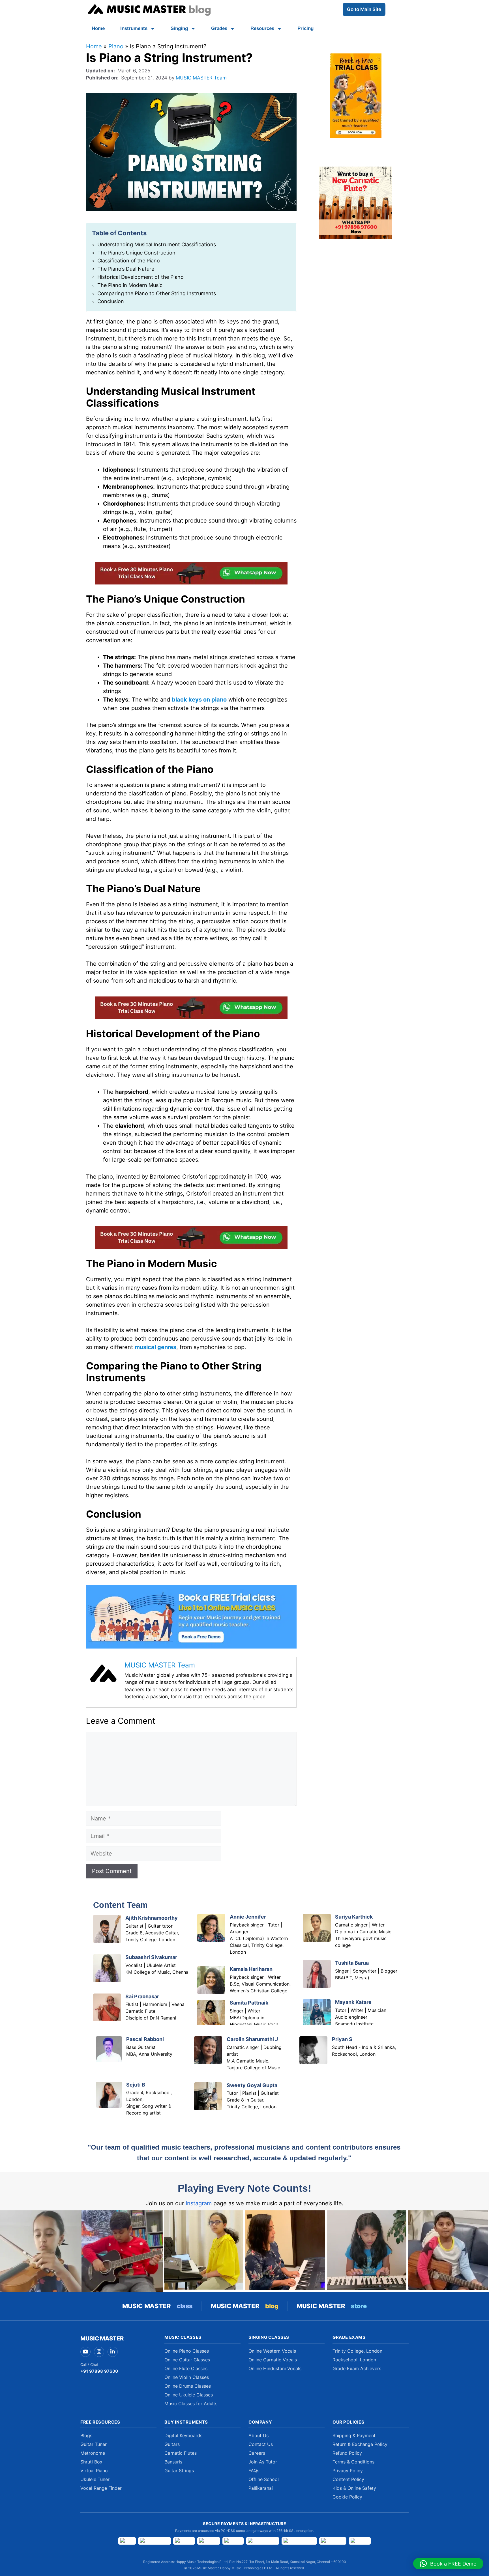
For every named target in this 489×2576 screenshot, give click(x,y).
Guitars (172, 2444)
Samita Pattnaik (249, 2003)
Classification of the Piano (129, 261)
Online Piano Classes (187, 2351)
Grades (219, 28)
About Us (259, 2435)
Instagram (199, 2203)
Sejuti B (136, 2085)
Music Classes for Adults (191, 2404)
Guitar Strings (179, 2471)
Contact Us (261, 2444)
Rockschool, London (354, 2360)
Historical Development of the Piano (141, 277)
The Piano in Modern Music (130, 285)
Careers (257, 2453)
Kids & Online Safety (354, 2488)
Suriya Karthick (354, 1917)
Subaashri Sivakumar (151, 1957)
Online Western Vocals (272, 2351)
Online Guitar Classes (187, 2360)
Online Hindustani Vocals (275, 2368)
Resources (262, 28)
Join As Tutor (263, 2462)
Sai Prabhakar (142, 1996)
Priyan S (342, 2039)
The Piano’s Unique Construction (136, 253)
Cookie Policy (347, 2497)
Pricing (305, 28)
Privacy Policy (348, 2471)
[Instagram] (99, 2352)
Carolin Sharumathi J (252, 2039)
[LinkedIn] (113, 2352)
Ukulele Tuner (95, 2479)
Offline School (264, 2479)
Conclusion (111, 301)
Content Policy (348, 2479)
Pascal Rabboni (145, 2039)
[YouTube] (85, 2352)
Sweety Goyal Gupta (252, 2085)
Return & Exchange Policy (360, 2444)
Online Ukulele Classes (189, 2395)
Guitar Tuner (94, 2444)
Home (98, 28)
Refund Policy (347, 2453)
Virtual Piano (94, 2471)
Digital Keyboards (183, 2435)
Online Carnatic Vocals (273, 2360)
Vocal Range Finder (101, 2488)
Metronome (93, 2453)
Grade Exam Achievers (357, 2368)
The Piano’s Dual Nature (126, 269)
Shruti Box (91, 2462)
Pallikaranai (261, 2488)
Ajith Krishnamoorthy (152, 1918)
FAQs (254, 2471)
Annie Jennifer (248, 1917)
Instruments (134, 28)
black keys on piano (199, 700)
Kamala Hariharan (251, 1969)
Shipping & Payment (354, 2435)
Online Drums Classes (188, 2386)
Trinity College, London (357, 2351)
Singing (179, 28)
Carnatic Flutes (181, 2453)
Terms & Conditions (353, 2462)
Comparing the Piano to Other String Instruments (157, 293)
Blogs (86, 2435)
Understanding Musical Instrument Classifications (157, 244)
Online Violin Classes (187, 2377)
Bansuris (173, 2462)
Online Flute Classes (186, 2368)
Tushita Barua (352, 1963)
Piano (116, 46)
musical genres (156, 1347)
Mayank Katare (353, 2002)
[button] (448, 2564)
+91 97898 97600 (99, 2371)
